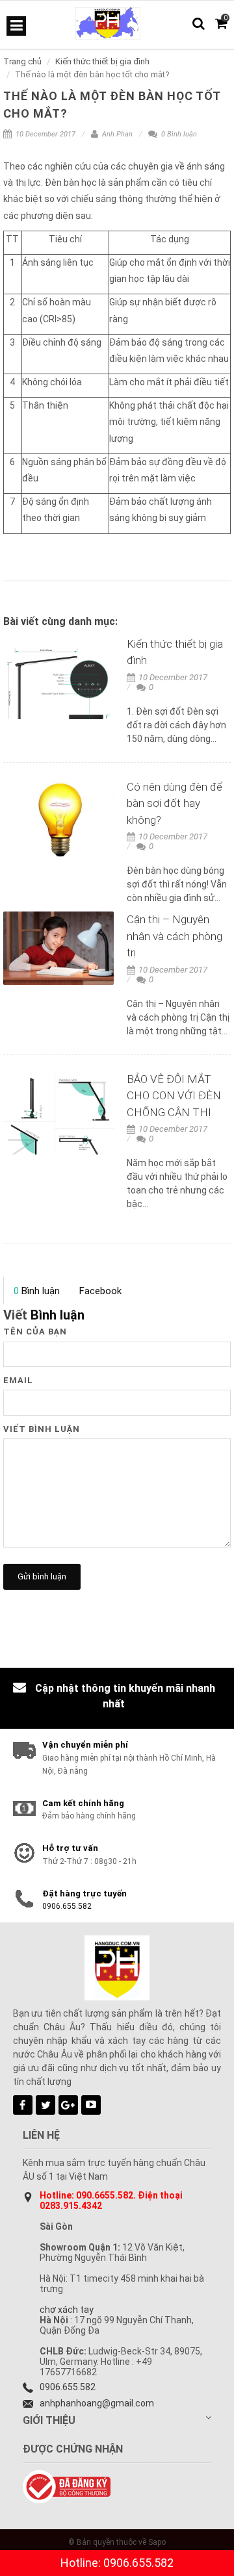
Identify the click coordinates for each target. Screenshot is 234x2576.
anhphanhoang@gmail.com (97, 2403)
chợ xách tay (67, 2310)
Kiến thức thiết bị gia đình (102, 61)
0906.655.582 (67, 1906)
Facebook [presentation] (100, 1291)
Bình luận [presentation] (37, 1291)
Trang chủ (22, 61)
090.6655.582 (105, 2195)
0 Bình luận (178, 134)
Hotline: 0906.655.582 (117, 2563)
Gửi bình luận (42, 1576)
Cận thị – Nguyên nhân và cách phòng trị (175, 936)
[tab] (36, 1291)
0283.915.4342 (71, 2206)
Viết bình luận (42, 1429)
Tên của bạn (35, 1332)
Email (18, 1380)
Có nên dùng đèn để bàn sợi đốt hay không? (175, 803)
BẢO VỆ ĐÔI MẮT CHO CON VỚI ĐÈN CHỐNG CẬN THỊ (174, 1096)
